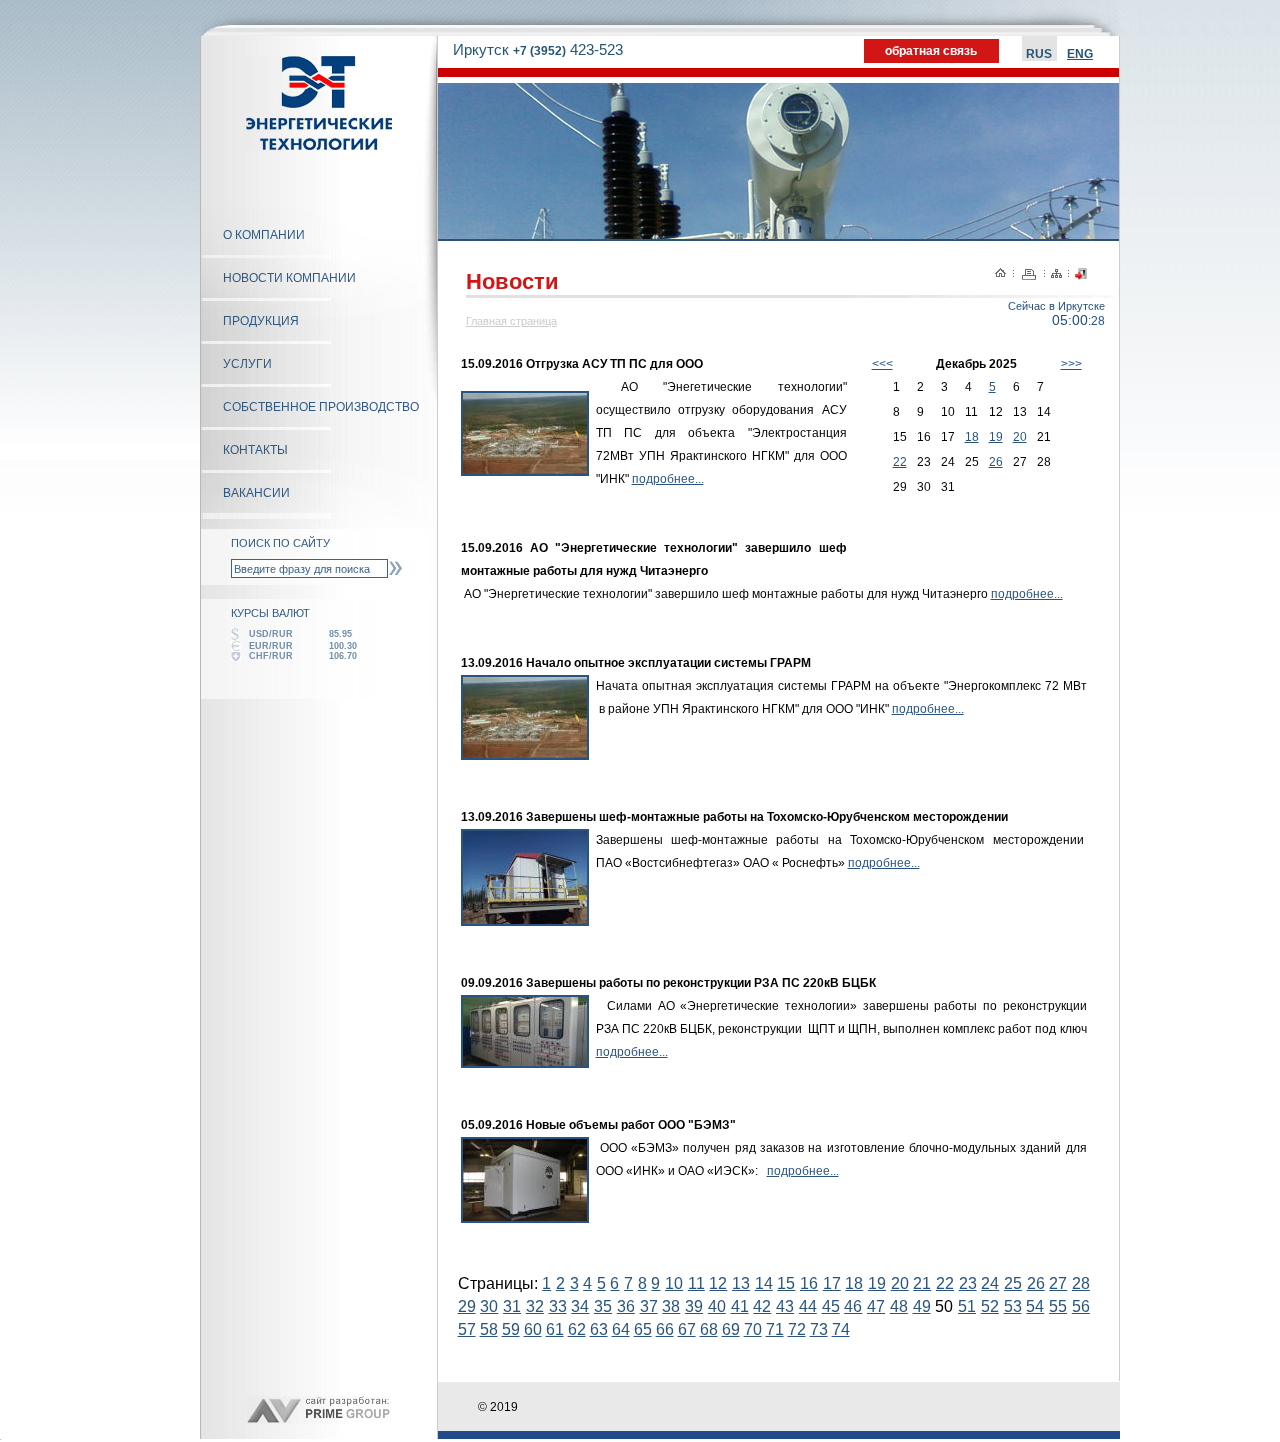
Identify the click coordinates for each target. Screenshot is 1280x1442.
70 (753, 1329)
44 (808, 1306)
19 (996, 437)
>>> (1071, 364)
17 (832, 1283)
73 (819, 1329)
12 (718, 1283)
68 (709, 1329)
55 (1058, 1306)
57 (467, 1329)
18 (972, 437)
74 (841, 1329)
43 (785, 1306)
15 (786, 1283)
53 (1013, 1306)
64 (621, 1329)
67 (687, 1329)
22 (900, 462)
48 (899, 1306)
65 (643, 1329)
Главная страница (511, 321)
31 (512, 1306)
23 (968, 1283)
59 (511, 1329)
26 (996, 462)
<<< (882, 364)
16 (809, 1283)
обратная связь (931, 51)
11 (696, 1283)
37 (649, 1306)
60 (533, 1329)
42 (762, 1306)
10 (674, 1283)
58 (489, 1329)
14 (764, 1283)
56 (1081, 1306)
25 (1013, 1283)
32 (535, 1306)
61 (555, 1329)
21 (922, 1283)
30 (489, 1306)
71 (775, 1329)
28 (1081, 1283)
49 (922, 1306)
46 (853, 1306)
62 (577, 1329)
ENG (1080, 54)
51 (967, 1306)
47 (876, 1306)
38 (671, 1306)
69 (731, 1329)
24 (990, 1283)
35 (603, 1306)
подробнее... (668, 479)
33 (558, 1306)
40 (717, 1306)
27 (1058, 1283)
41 (740, 1306)
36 (626, 1306)
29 (467, 1306)
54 (1035, 1306)
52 (990, 1306)
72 (797, 1329)
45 (831, 1306)
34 (580, 1306)
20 (1020, 437)
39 (694, 1306)
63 (599, 1329)
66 (665, 1329)
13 (741, 1283)
